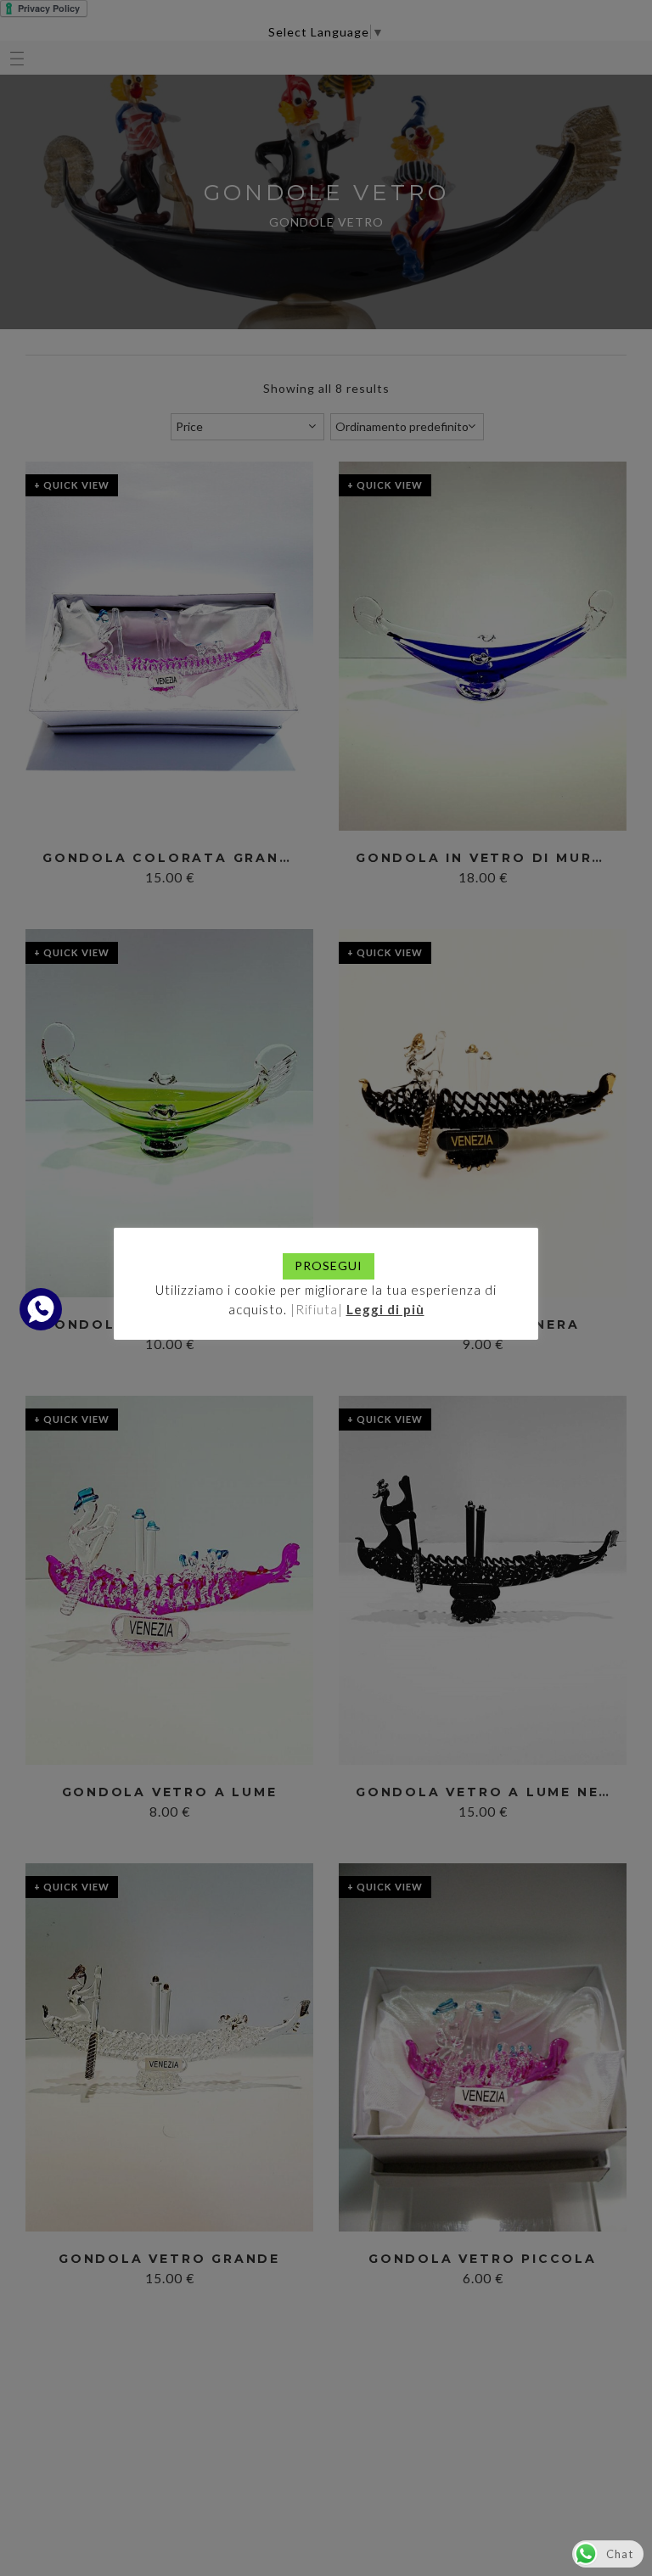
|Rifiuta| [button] (317, 1309)
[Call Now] (41, 1309)
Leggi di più (385, 1309)
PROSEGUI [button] (329, 1266)
